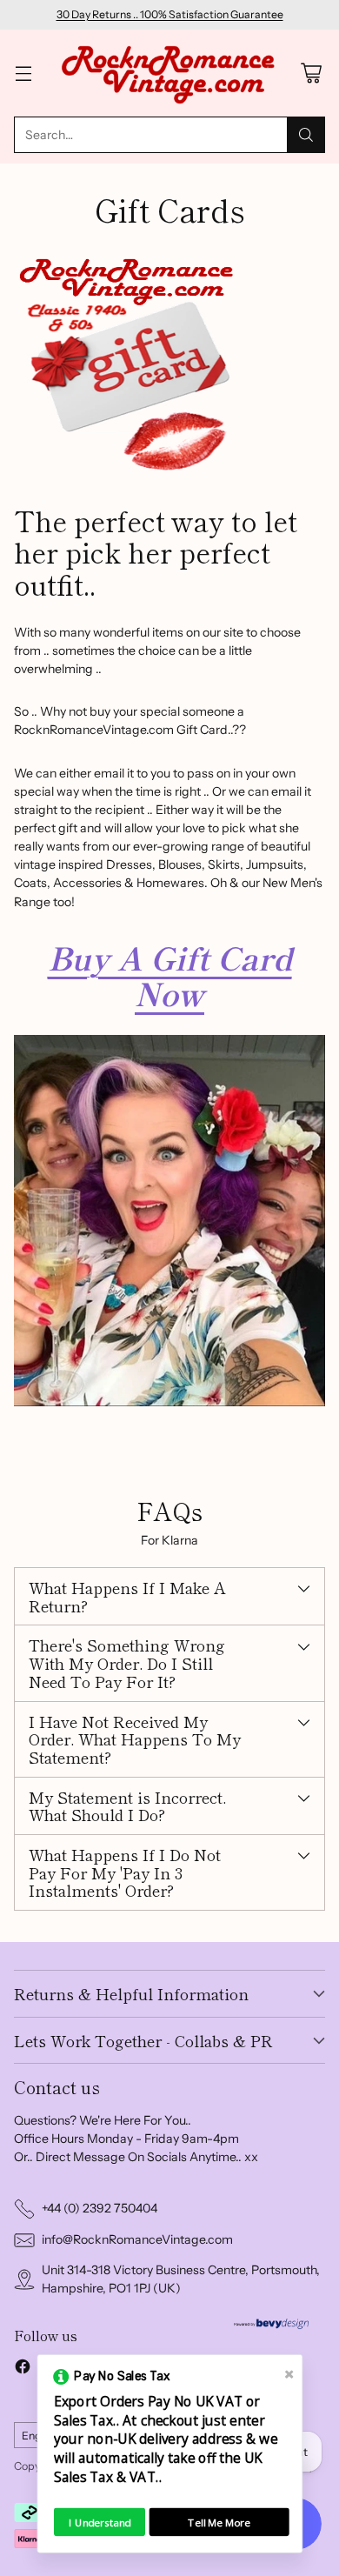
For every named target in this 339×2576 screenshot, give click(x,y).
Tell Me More (219, 2522)
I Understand (100, 2522)
